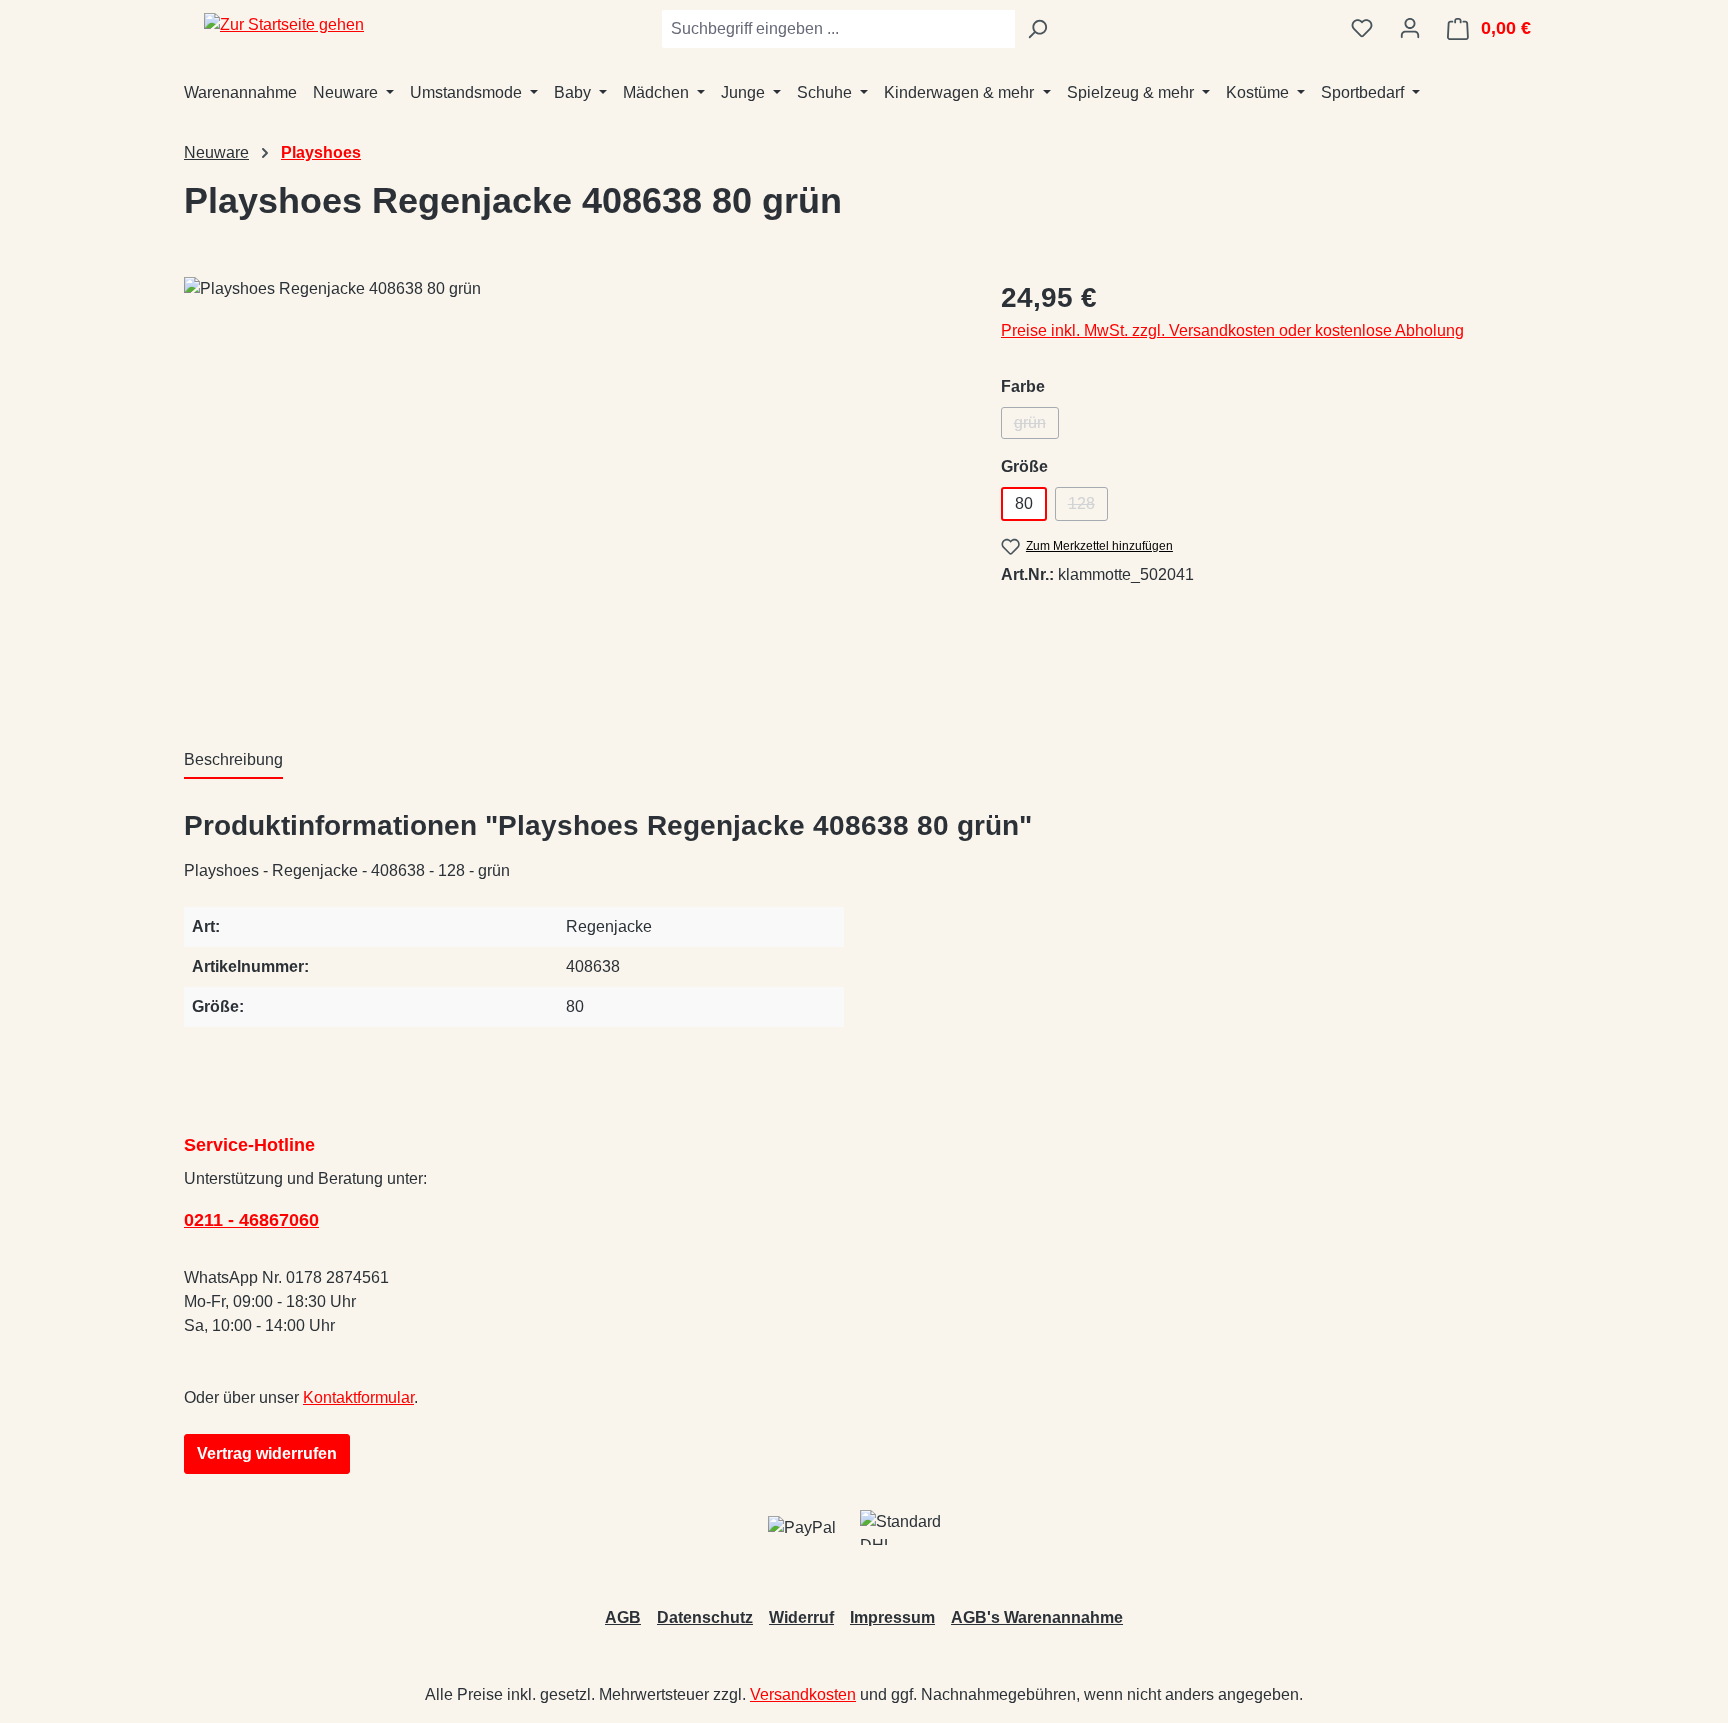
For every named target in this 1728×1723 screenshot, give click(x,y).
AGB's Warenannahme (1037, 1617)
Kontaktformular (358, 1397)
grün (1036, 426)
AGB (623, 1617)
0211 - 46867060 (251, 1220)
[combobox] (838, 29)
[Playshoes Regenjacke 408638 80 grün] (572, 492)
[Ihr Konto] (1410, 28)
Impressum (892, 1617)
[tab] (233, 761)
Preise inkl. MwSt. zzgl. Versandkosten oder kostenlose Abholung (1232, 330)
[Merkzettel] (1362, 28)
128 (1088, 508)
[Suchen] (1037, 29)
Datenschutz (705, 1617)
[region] (572, 492)
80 (1024, 503)
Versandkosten (803, 1694)
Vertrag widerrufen (267, 1453)
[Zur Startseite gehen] (284, 24)
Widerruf (801, 1617)
